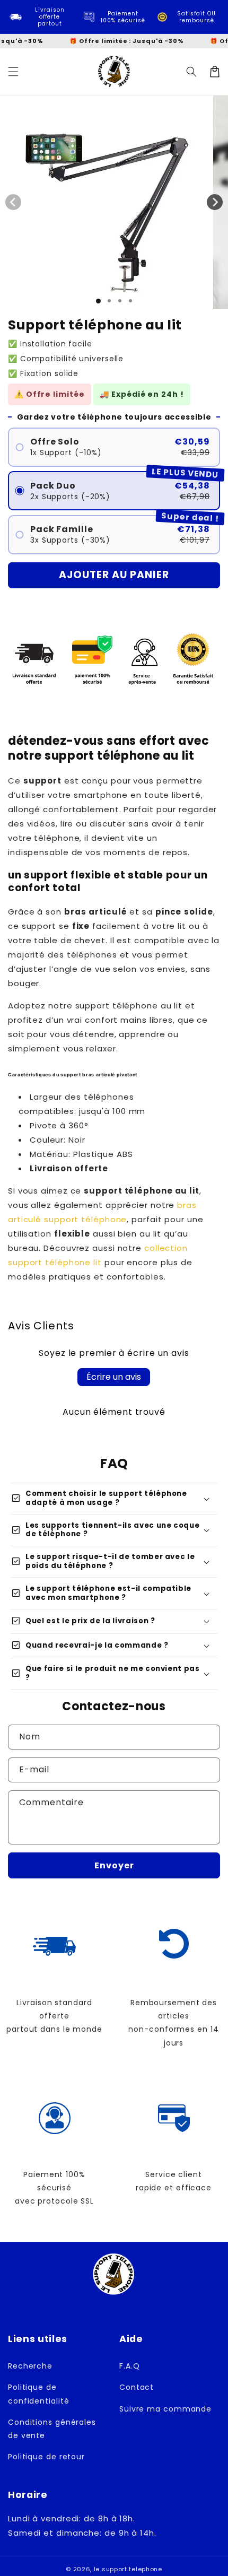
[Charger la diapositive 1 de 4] (130, 301)
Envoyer (114, 1865)
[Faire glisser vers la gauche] (13, 202)
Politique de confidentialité (39, 2394)
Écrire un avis (114, 1377)
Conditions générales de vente (52, 2429)
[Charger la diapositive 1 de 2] (109, 301)
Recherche (30, 2366)
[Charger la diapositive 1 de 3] (120, 301)
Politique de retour (46, 2457)
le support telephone (128, 2569)
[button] (13, 72)
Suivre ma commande (165, 2409)
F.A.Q (130, 2366)
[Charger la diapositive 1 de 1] (98, 301)
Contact (137, 2387)
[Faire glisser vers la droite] (215, 202)
